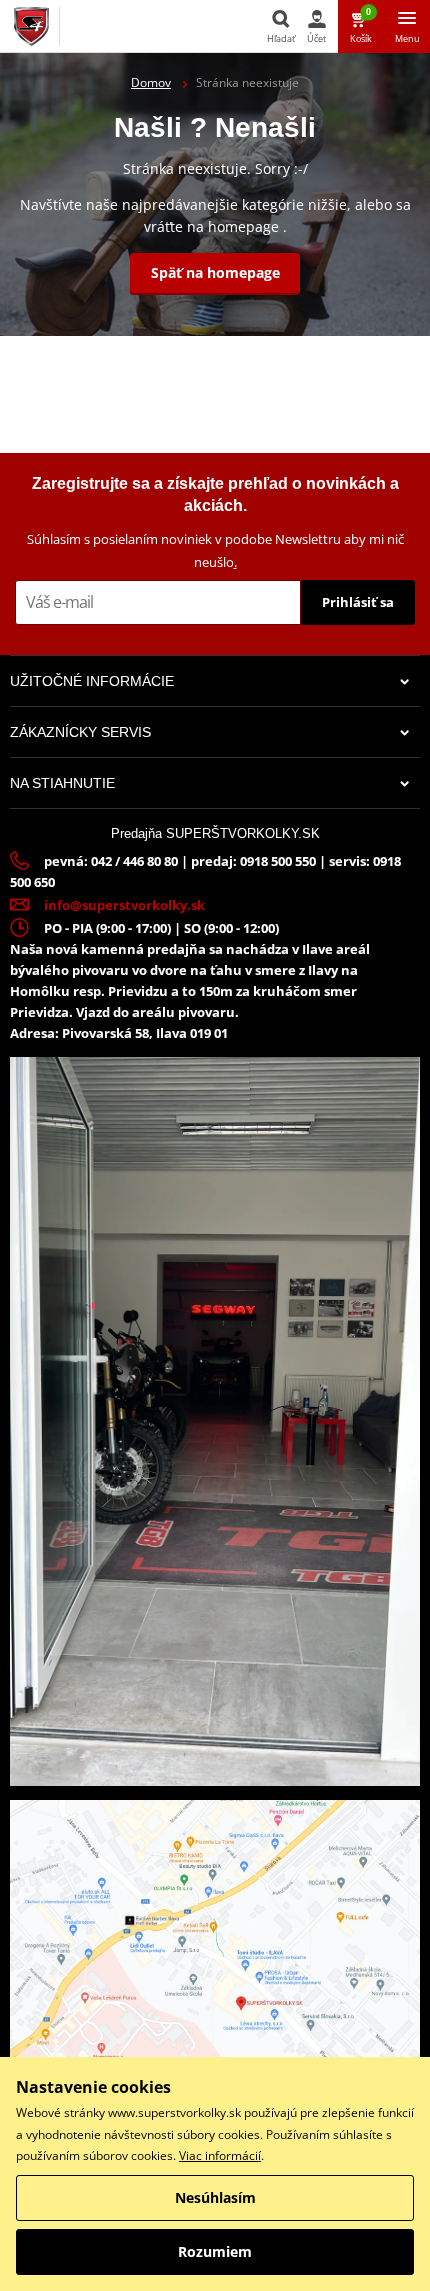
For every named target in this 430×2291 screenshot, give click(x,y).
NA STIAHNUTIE (62, 783)
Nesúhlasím (215, 2197)
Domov (151, 82)
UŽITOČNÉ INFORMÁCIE (92, 681)
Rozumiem (215, 2251)
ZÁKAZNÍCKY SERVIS (80, 732)
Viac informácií (220, 2155)
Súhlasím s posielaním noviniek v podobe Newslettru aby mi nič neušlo (215, 550)
